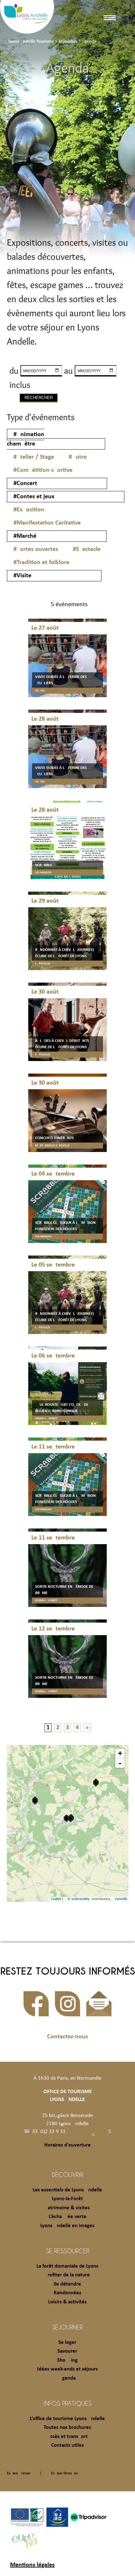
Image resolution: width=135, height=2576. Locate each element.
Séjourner (67, 2327)
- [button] (120, 1763)
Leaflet (56, 1899)
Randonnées (67, 2293)
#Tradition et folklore (41, 563)
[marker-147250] (70, 1818)
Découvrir (67, 2174)
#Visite (22, 576)
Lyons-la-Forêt (67, 2199)
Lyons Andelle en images (67, 2226)
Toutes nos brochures (67, 2427)
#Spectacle (87, 549)
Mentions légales (32, 2565)
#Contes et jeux (34, 497)
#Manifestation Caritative (47, 523)
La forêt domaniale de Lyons (67, 2266)
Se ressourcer (67, 2251)
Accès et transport (67, 2437)
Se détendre (67, 2284)
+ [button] (120, 1753)
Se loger (67, 2342)
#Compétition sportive (43, 470)
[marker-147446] (96, 1782)
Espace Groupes (65, 2473)
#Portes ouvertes (36, 549)
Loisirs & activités (67, 2302)
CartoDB (121, 1899)
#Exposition (29, 510)
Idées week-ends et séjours (67, 2369)
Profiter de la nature (67, 2275)
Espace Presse (19, 2473)
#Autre (78, 457)
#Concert (25, 483)
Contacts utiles (67, 2445)
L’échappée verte (67, 2217)
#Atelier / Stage (34, 457)
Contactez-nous (67, 2037)
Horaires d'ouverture (67, 2145)
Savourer (67, 2351)
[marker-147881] (35, 1801)
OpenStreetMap (79, 1899)
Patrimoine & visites (67, 2208)
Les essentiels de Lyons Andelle (67, 2190)
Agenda (67, 2378)
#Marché (25, 536)
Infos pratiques (67, 2403)
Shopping (67, 2360)
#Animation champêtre (26, 439)
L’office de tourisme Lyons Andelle (67, 2419)
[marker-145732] (66, 1818)
